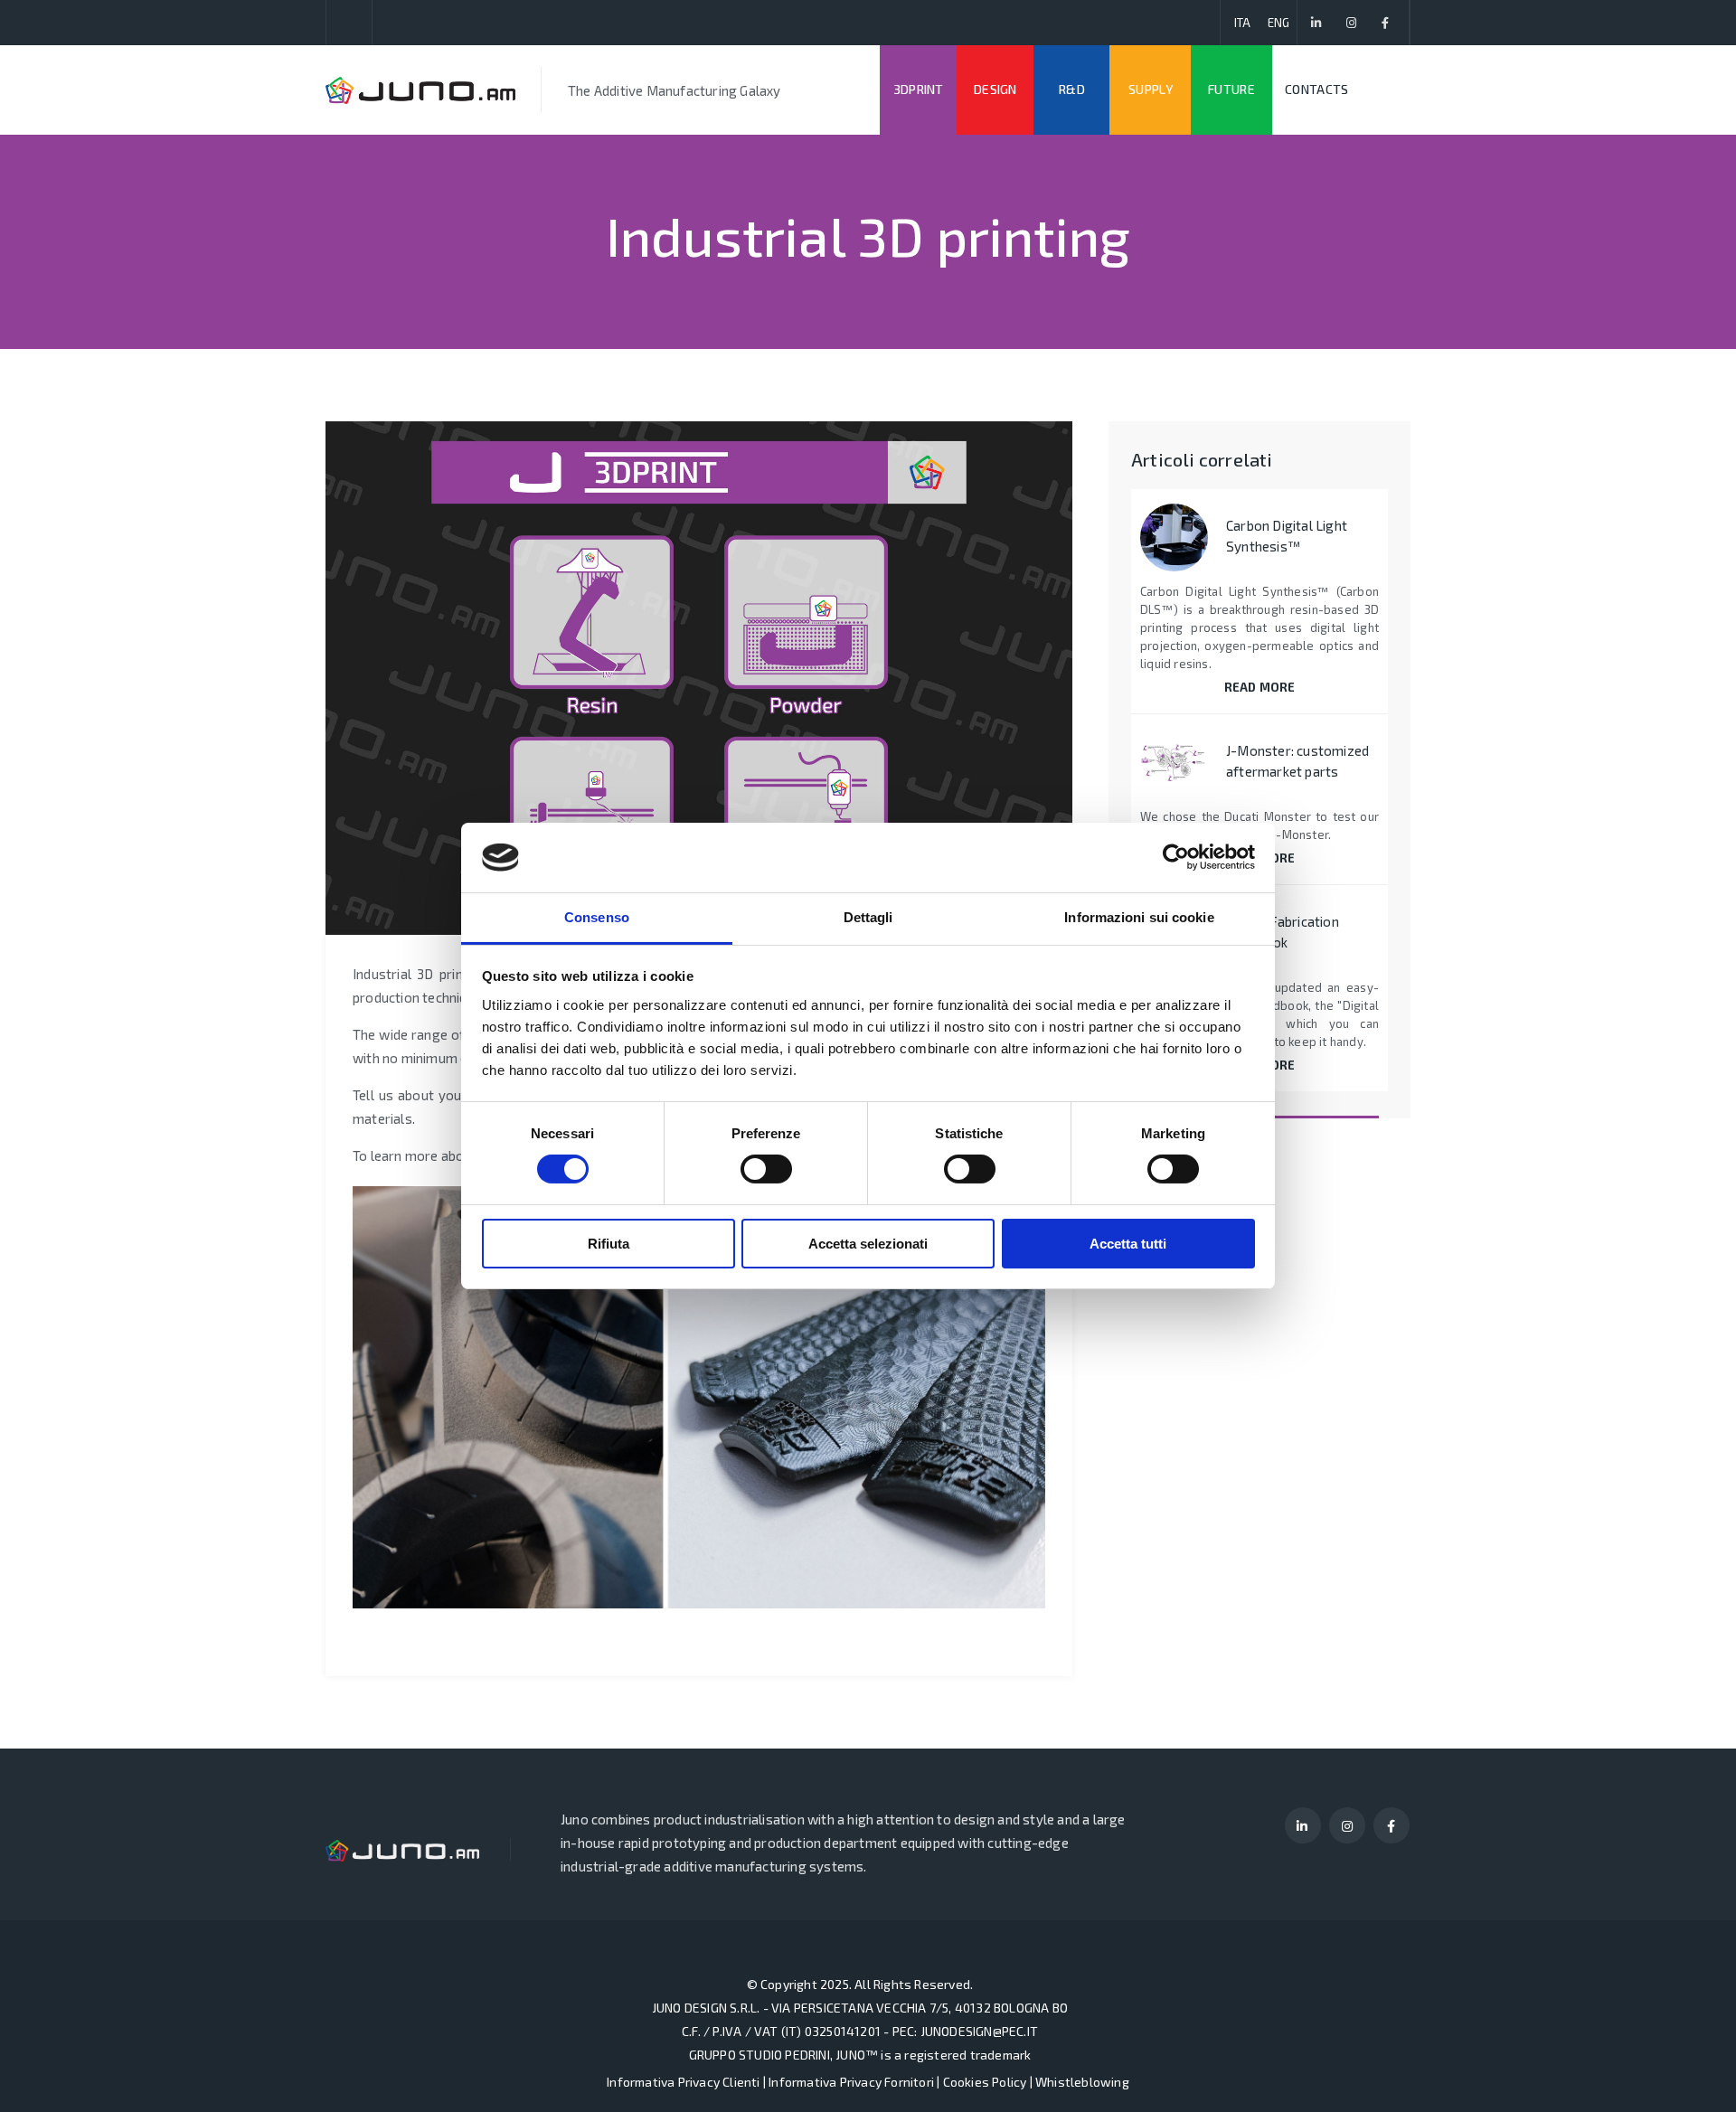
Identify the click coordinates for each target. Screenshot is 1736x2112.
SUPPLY (1151, 89)
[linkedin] (1317, 23)
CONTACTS (1316, 89)
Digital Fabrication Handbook (1283, 932)
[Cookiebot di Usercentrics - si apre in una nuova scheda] (1176, 857)
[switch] (766, 1169)
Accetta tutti (1128, 1244)
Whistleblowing (1082, 2082)
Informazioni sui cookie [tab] (1139, 917)
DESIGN (995, 89)
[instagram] (1351, 23)
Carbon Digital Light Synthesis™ (1287, 536)
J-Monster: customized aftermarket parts (1297, 761)
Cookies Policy (985, 2082)
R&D (1072, 89)
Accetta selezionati (868, 1244)
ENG (1279, 23)
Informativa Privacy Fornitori (851, 2082)
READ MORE (1260, 687)
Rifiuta (609, 1244)
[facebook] (1386, 23)
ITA (1243, 23)
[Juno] (420, 90)
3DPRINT (919, 89)
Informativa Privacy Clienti (683, 2082)
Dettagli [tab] (868, 917)
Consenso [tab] (597, 917)
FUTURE (1231, 89)
